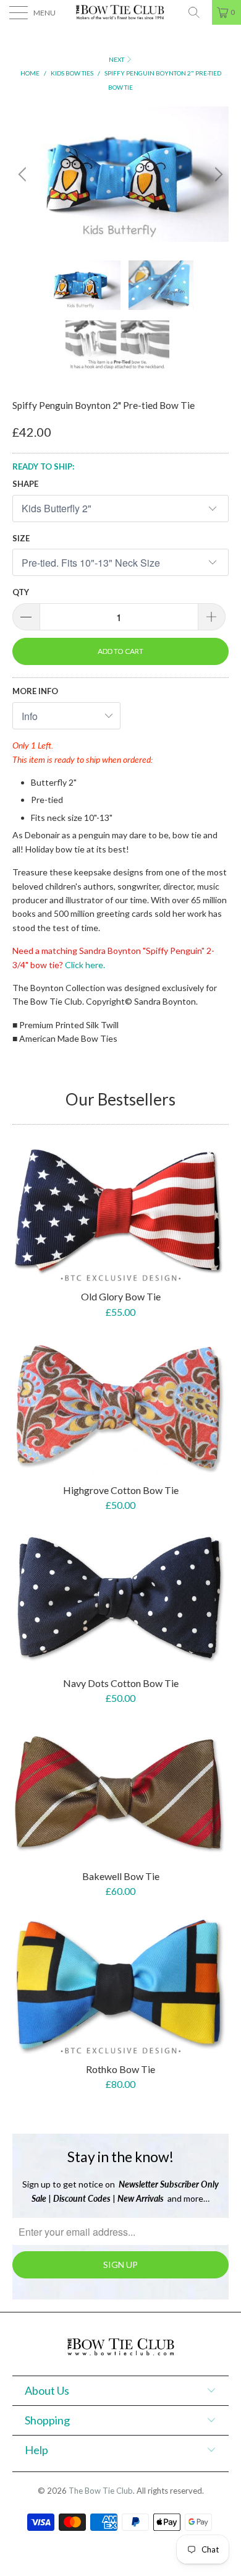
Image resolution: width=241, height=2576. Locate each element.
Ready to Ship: (43, 466)
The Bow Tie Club (101, 2491)
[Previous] (24, 174)
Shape (25, 484)
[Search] (198, 12)
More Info (35, 691)
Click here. (85, 965)
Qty (21, 592)
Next (117, 59)
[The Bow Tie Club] (121, 12)
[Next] (217, 174)
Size (21, 538)
